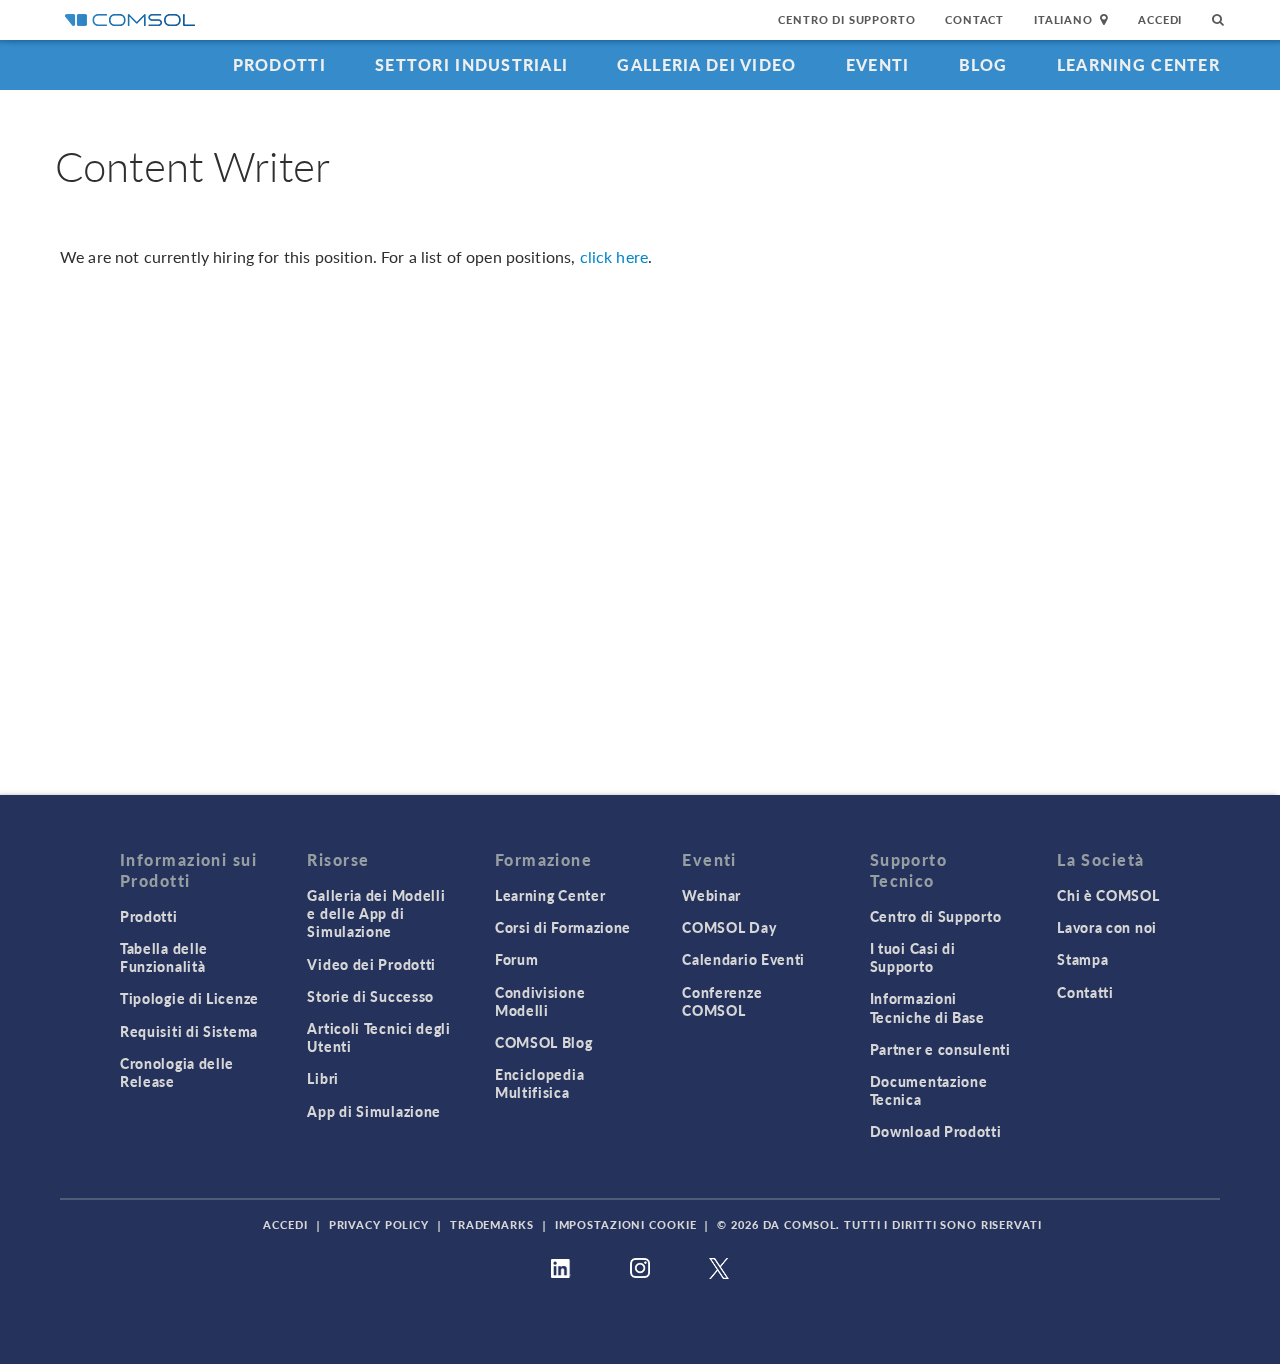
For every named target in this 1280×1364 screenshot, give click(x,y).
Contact (974, 19)
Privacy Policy (379, 1224)
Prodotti (279, 64)
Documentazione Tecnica (929, 1090)
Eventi (878, 64)
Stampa (1082, 959)
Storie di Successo (370, 996)
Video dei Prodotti (371, 964)
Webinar (711, 895)
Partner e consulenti (940, 1049)
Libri (323, 1078)
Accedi (1160, 19)
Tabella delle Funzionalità (164, 957)
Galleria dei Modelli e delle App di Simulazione (376, 913)
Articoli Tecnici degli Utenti (378, 1037)
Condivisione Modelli (540, 1001)
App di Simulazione (374, 1111)
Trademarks (492, 1224)
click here (614, 256)
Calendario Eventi (743, 959)
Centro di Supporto (846, 19)
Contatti (1085, 992)
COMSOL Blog (544, 1042)
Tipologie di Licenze (189, 998)
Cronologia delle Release (177, 1072)
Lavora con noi (1107, 927)
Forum (517, 959)
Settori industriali (471, 64)
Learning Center (1138, 64)
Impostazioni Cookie (626, 1224)
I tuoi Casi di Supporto (913, 957)
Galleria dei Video (706, 64)
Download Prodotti (936, 1131)
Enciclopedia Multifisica (539, 1083)
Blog (983, 64)
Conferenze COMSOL (722, 1001)
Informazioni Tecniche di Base (927, 1007)
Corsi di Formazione (563, 927)
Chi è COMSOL (1108, 895)
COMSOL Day (729, 927)
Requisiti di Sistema (189, 1031)
